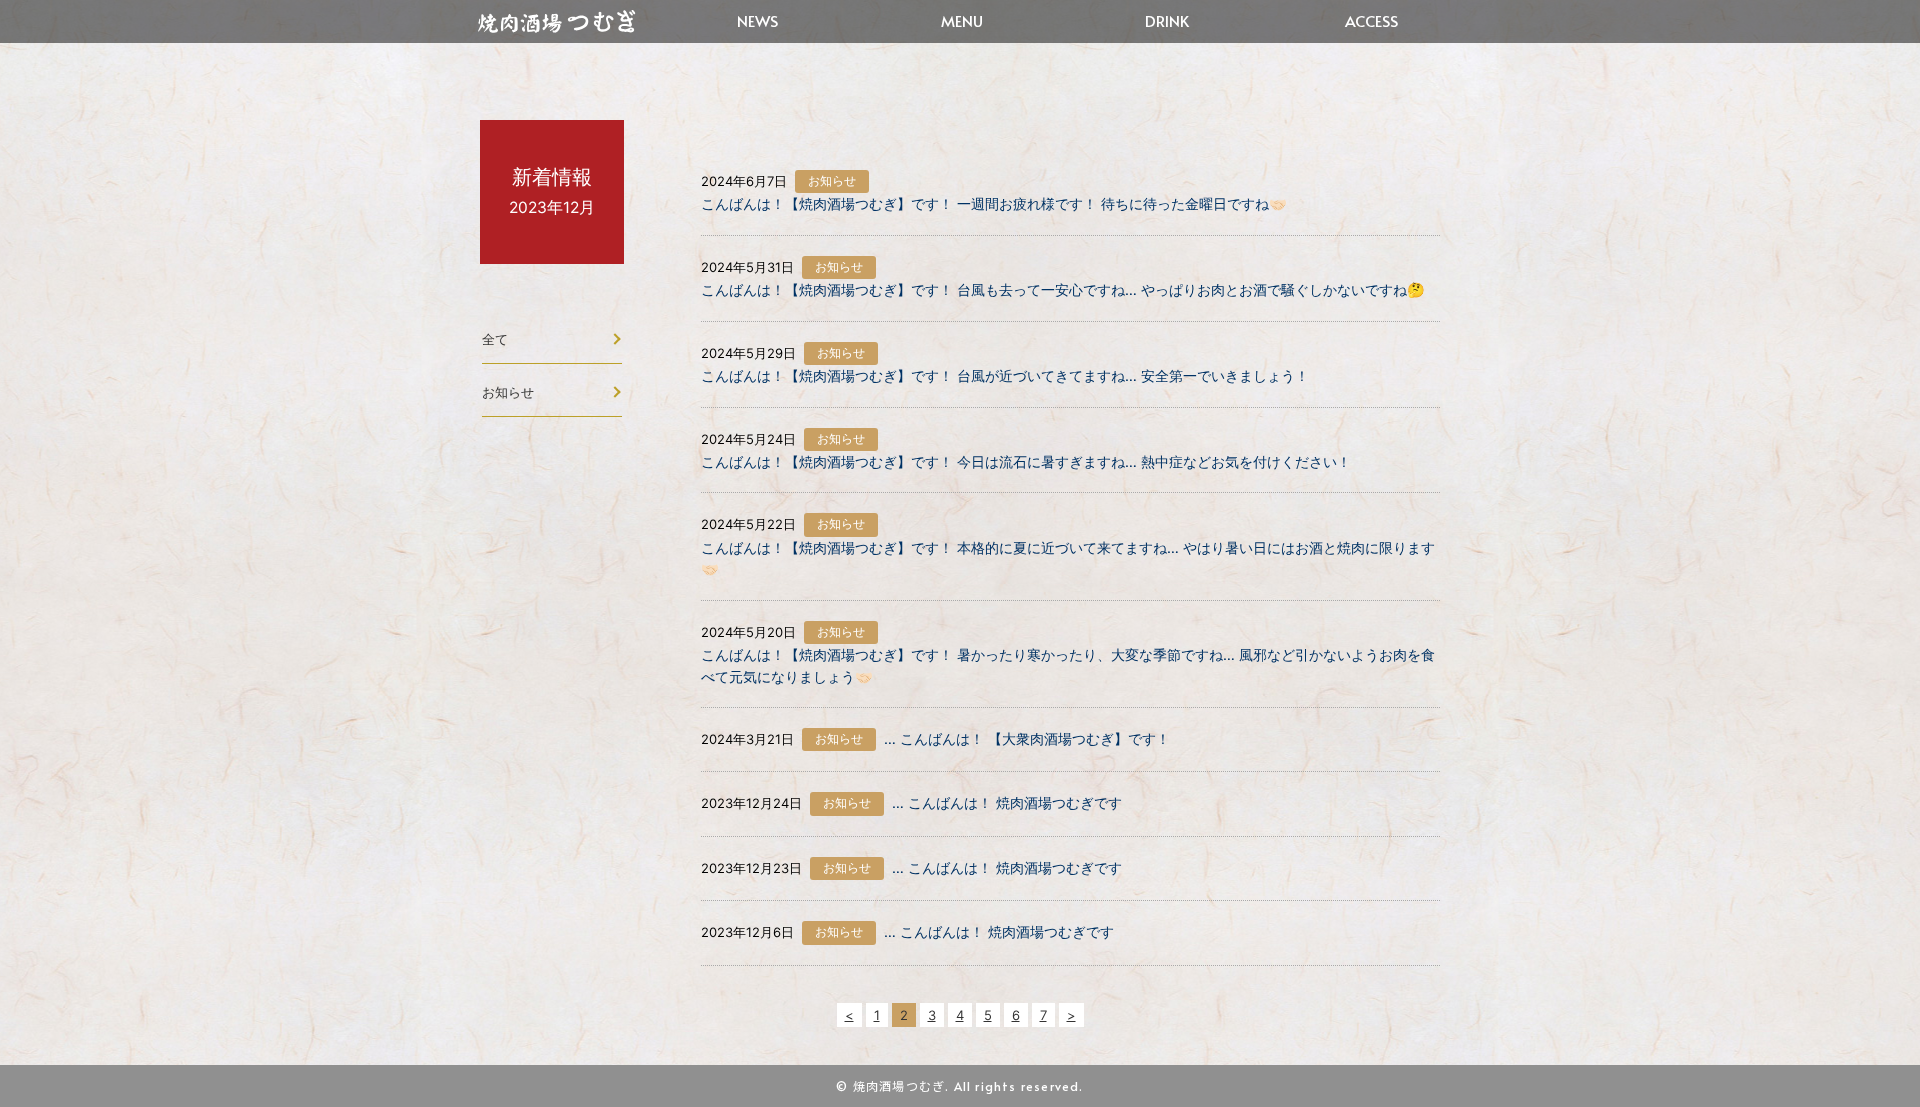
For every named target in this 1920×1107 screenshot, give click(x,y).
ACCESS (1371, 20)
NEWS (757, 20)
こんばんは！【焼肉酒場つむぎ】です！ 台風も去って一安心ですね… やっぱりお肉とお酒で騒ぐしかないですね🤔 (1063, 289)
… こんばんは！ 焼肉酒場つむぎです (1007, 802)
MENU (962, 20)
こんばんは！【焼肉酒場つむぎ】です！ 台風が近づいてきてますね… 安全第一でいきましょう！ (1005, 375)
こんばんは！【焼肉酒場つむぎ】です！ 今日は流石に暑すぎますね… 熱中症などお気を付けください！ (1026, 461)
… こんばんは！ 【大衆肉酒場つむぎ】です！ (1027, 738)
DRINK (1167, 20)
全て (495, 339)
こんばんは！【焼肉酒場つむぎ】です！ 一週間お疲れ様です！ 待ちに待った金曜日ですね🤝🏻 (994, 203)
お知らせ (508, 392)
